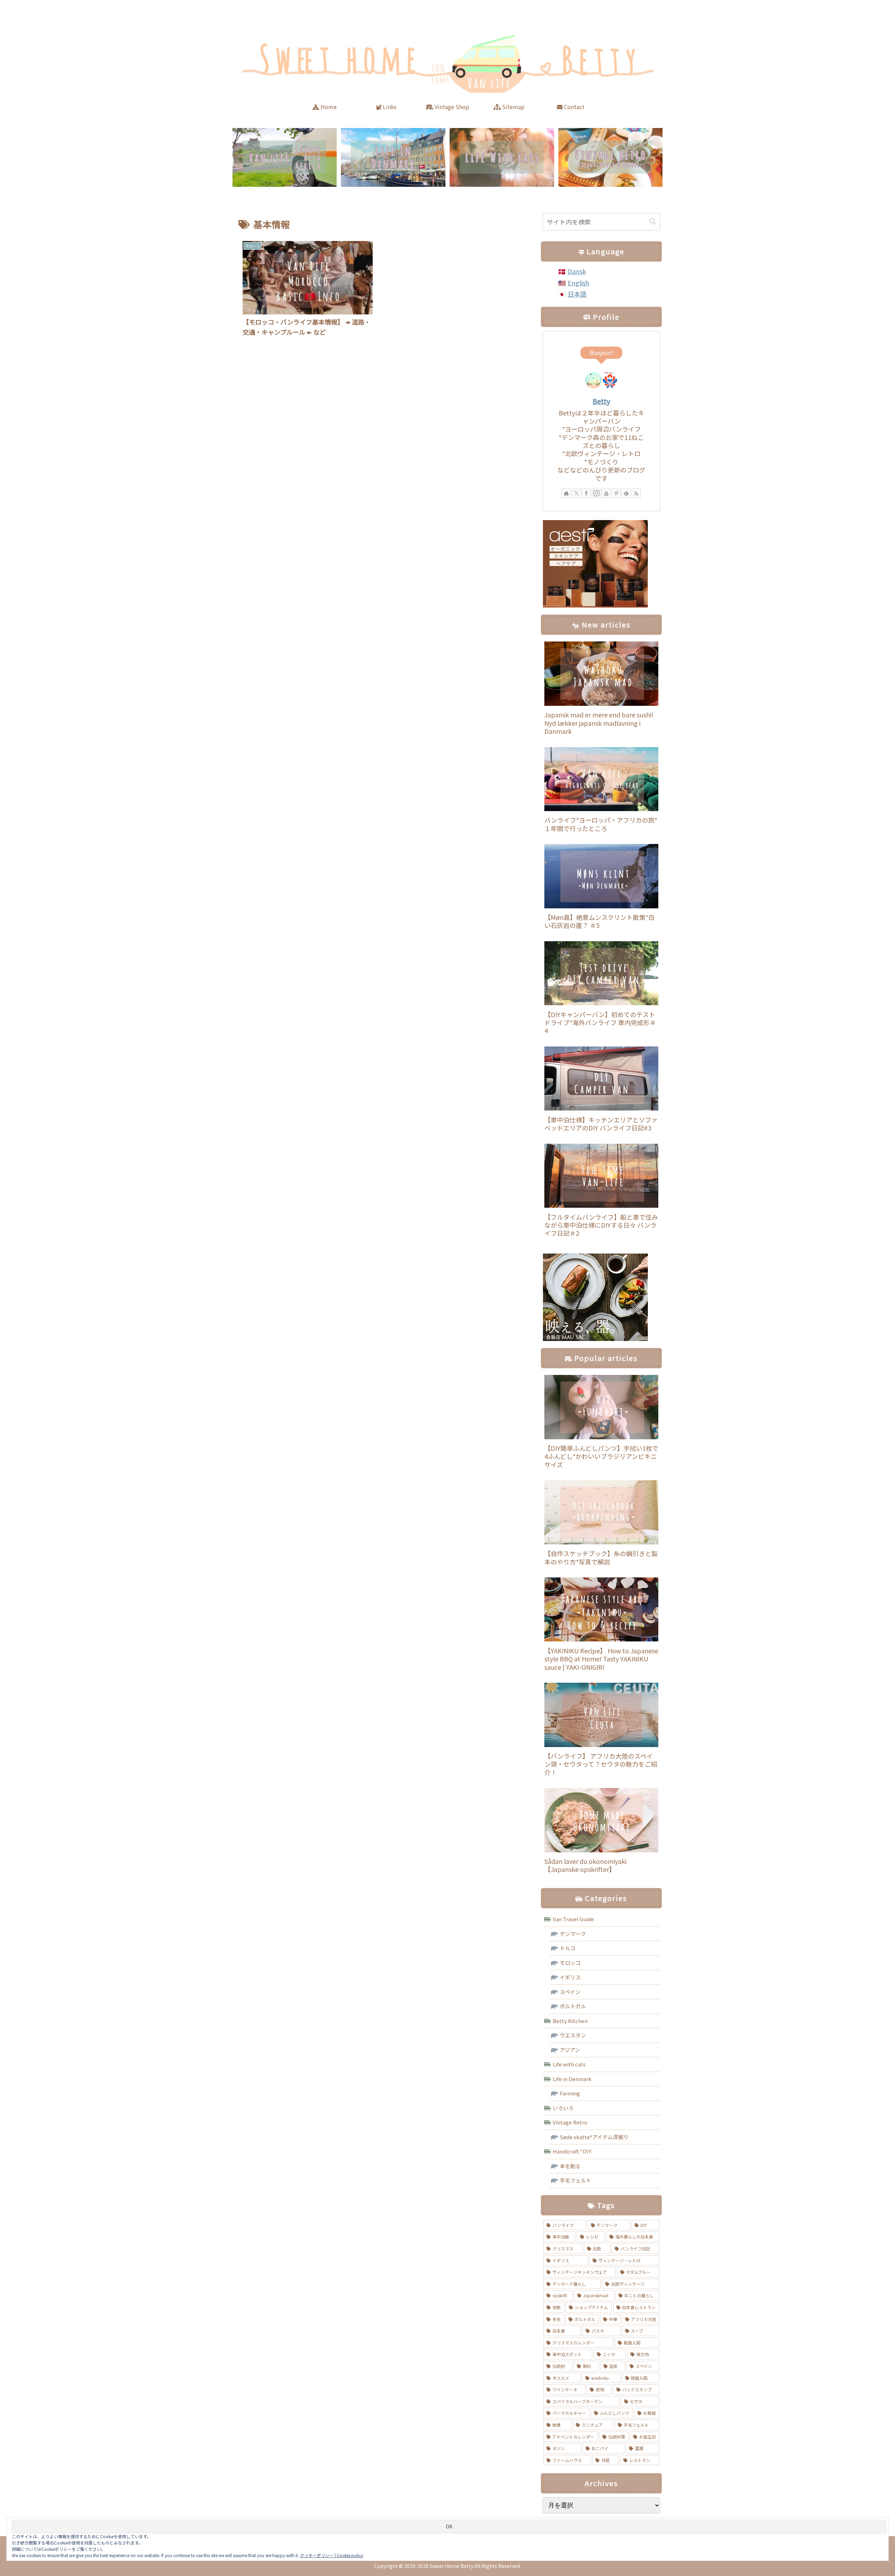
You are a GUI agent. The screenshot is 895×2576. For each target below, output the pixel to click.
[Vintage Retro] (610, 157)
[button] (653, 222)
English (578, 283)
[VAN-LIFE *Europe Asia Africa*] (285, 157)
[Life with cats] (502, 157)
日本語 (577, 294)
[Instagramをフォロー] (596, 493)
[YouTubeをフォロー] (606, 493)
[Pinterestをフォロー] (616, 493)
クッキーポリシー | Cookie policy (332, 2555)
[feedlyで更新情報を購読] (626, 493)
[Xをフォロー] (577, 493)
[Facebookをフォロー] (586, 493)
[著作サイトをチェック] (566, 493)
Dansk (577, 271)
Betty (601, 401)
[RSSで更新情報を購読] (636, 493)
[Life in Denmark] (393, 157)
